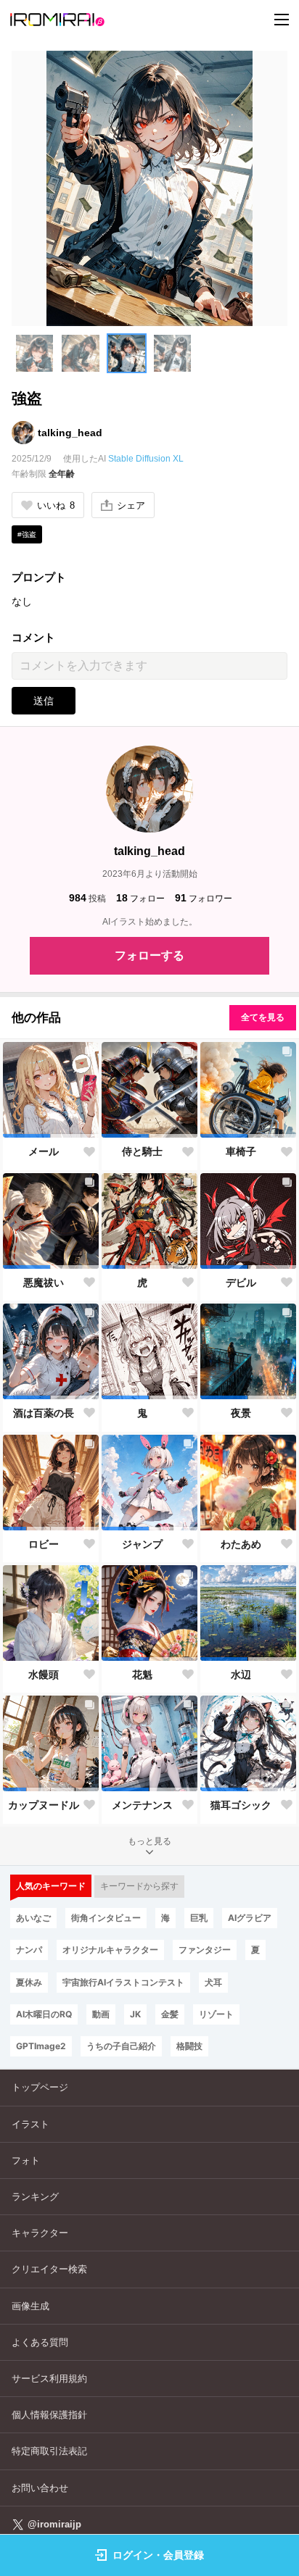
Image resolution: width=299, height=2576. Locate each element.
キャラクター (40, 2233)
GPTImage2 (41, 2046)
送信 (44, 701)
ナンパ (29, 1950)
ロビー (44, 1544)
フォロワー (204, 898)
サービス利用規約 (49, 2379)
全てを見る (263, 1017)
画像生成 (30, 2306)
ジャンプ (142, 1544)
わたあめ (241, 1544)
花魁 (142, 1675)
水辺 (241, 1675)
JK (135, 2014)
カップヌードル (44, 1805)
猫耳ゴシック (241, 1805)
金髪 (170, 2014)
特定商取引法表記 (49, 2451)
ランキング (35, 2197)
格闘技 (189, 2046)
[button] (34, 353)
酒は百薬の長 (44, 1413)
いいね (56, 505)
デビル (241, 1283)
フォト (26, 2160)
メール (44, 1151)
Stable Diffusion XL (146, 459)
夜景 (241, 1413)
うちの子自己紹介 (121, 2046)
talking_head (70, 433)
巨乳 (199, 1918)
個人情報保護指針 (49, 2415)
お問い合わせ (40, 2488)
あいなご (33, 1918)
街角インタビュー (106, 1918)
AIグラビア (250, 1918)
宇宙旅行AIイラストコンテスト (123, 1982)
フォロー (140, 898)
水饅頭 (44, 1675)
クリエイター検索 (49, 2269)
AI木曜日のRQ (44, 2014)
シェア (131, 505)
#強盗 (27, 534)
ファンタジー (205, 1950)
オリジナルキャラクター (110, 1950)
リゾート (216, 2014)
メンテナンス (142, 1805)
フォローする (149, 955)
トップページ (40, 2087)
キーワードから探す (139, 1886)
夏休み (29, 1982)
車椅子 (241, 1151)
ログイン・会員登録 (158, 2555)
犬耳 (213, 1982)
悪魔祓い (44, 1283)
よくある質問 (40, 2342)
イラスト (30, 2124)
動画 (101, 2014)
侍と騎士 (142, 1151)
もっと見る (149, 1841)
